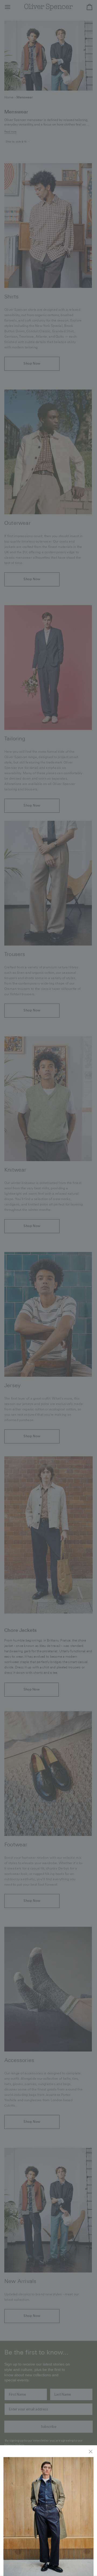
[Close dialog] (91, 2451)
